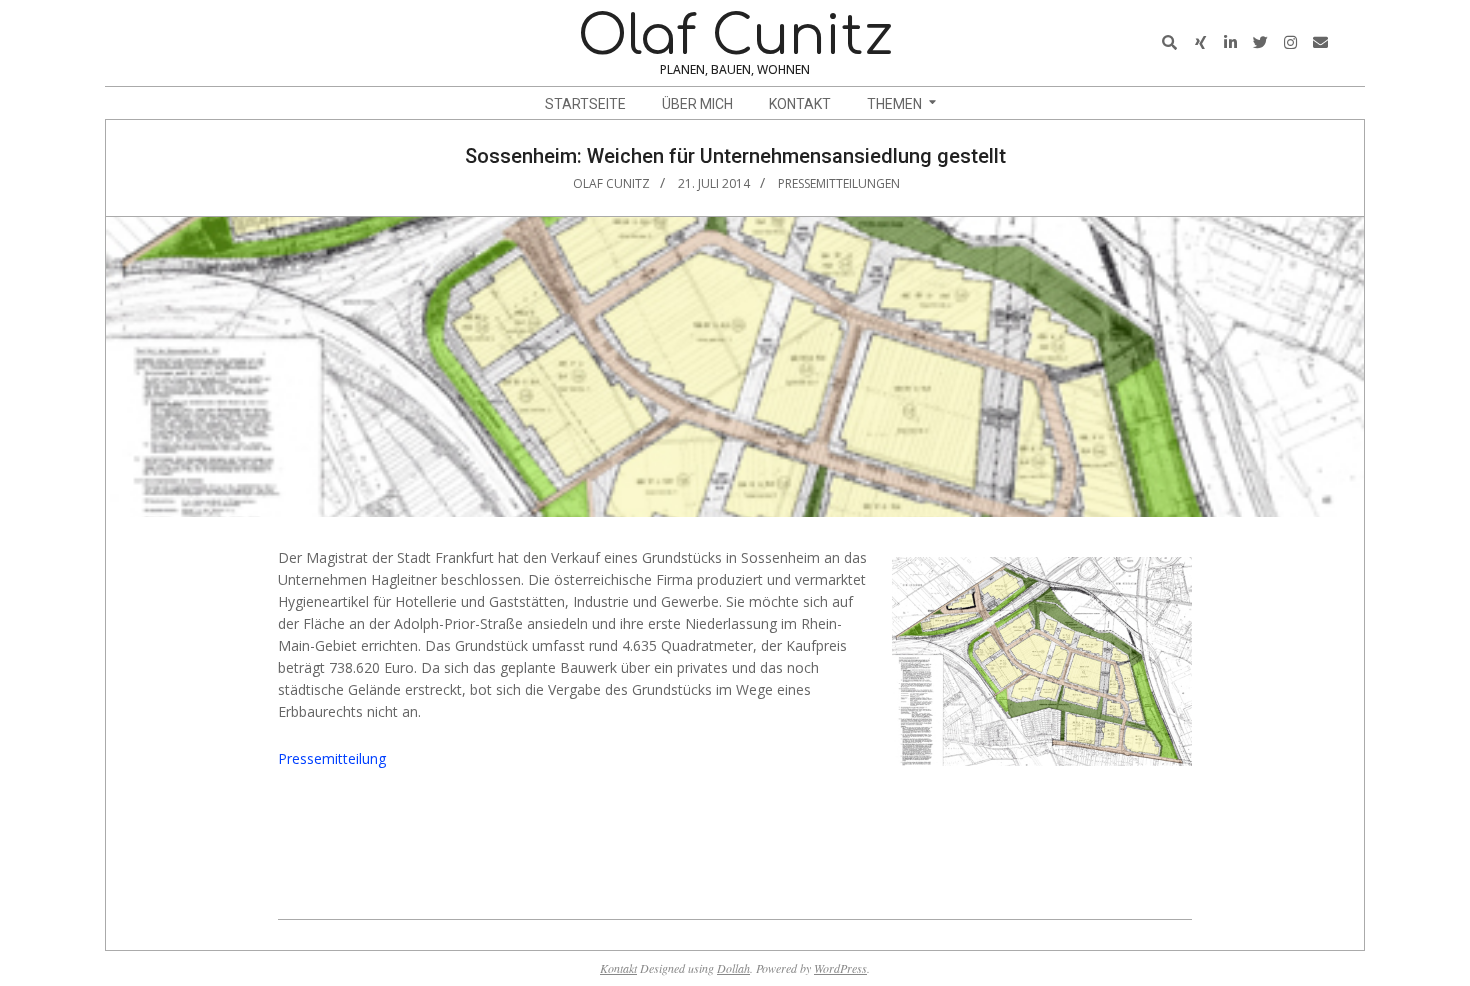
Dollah (733, 968)
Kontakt (618, 968)
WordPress (840, 968)
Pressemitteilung (332, 758)
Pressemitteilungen (839, 183)
